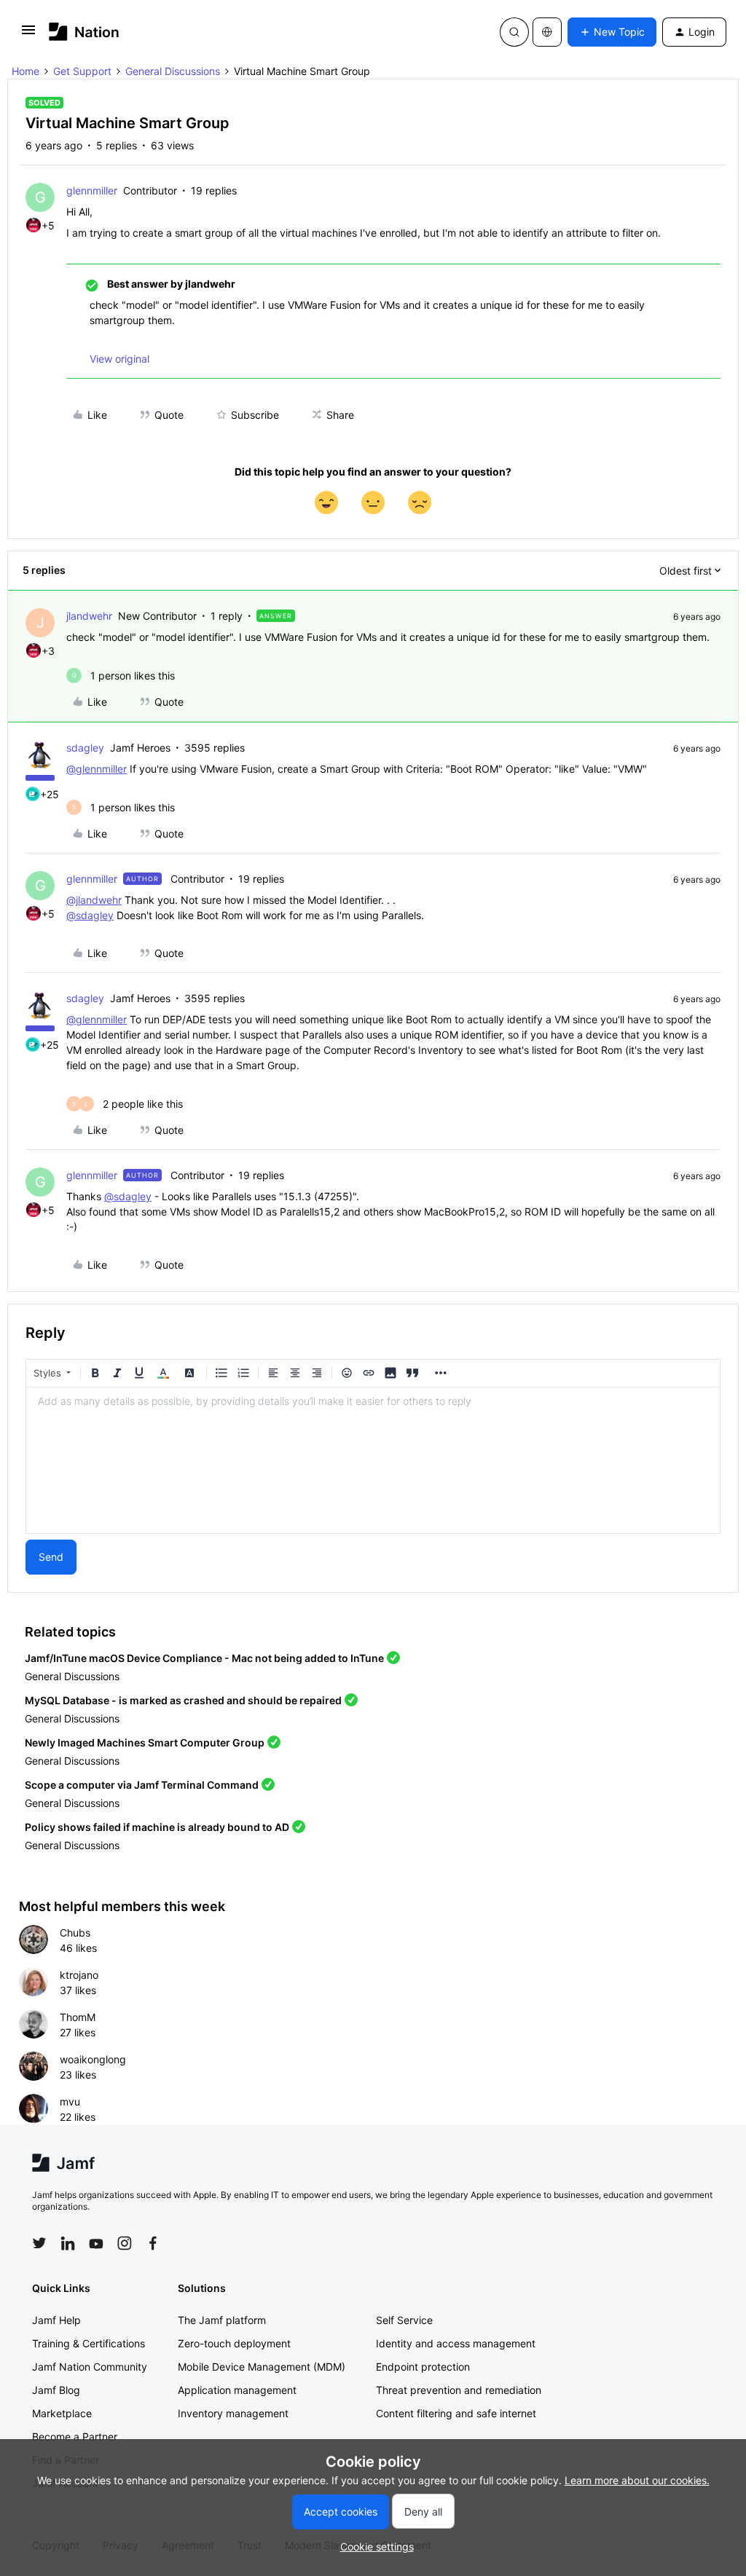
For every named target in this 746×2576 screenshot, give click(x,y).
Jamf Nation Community (90, 2367)
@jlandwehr (94, 900)
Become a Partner (75, 2437)
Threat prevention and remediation (459, 2390)
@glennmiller (97, 769)
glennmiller (92, 190)
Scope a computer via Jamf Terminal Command (142, 1785)
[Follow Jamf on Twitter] (39, 2243)
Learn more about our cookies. (637, 2480)
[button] (28, 35)
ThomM (78, 2017)
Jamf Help (56, 2320)
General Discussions (173, 71)
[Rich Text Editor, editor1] (373, 1460)
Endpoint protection (423, 2367)
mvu (70, 2102)
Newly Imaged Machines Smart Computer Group (145, 1742)
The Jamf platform (222, 2320)
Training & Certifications (89, 2343)
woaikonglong (93, 2059)
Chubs (75, 1933)
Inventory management (233, 2413)
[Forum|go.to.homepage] (84, 32)
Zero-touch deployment (234, 2343)
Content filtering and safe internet (456, 2413)
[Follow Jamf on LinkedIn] (68, 2243)
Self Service (404, 2320)
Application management (237, 2390)
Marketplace (62, 2413)
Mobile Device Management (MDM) (262, 2367)
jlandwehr (89, 616)
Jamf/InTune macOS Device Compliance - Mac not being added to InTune (204, 1658)
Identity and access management (456, 2343)
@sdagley (90, 915)
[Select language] (547, 32)
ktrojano (79, 1975)
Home (25, 71)
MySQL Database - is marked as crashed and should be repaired (183, 1700)
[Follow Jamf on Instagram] (125, 2243)
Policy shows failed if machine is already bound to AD (157, 1827)
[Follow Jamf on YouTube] (96, 2243)
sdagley (85, 748)
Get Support (82, 71)
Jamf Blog (56, 2390)
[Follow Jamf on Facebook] (153, 2243)
